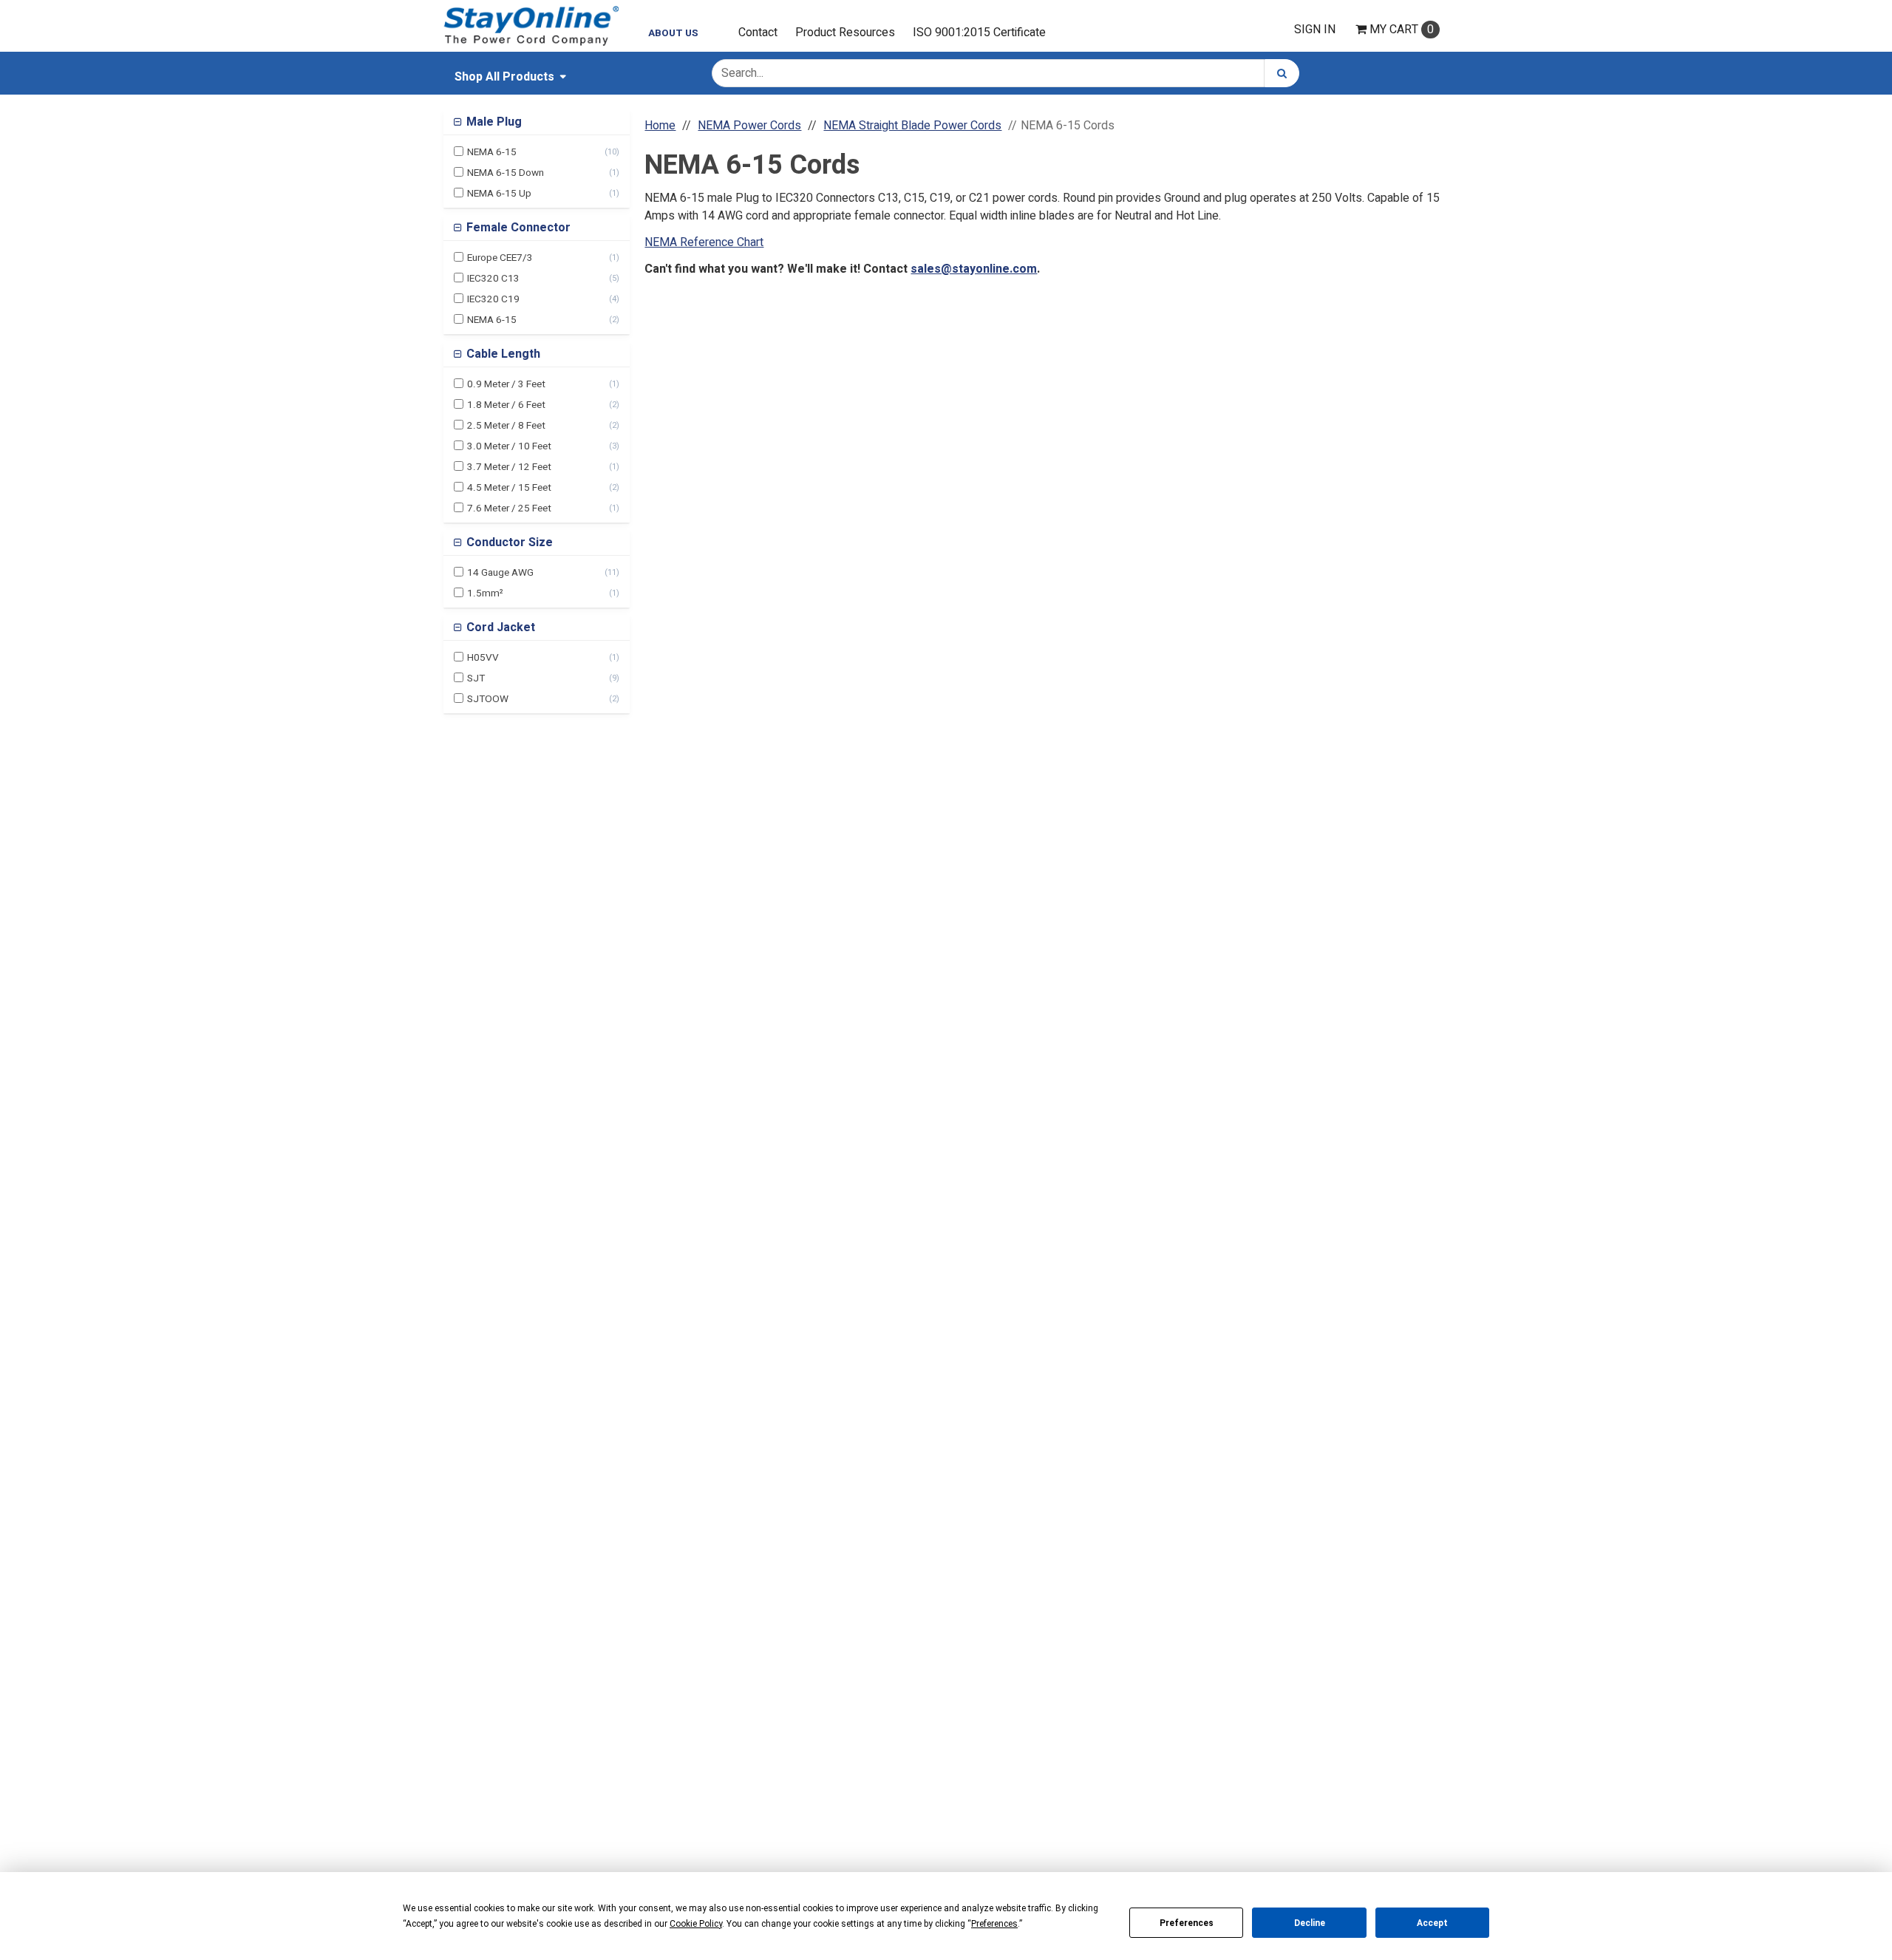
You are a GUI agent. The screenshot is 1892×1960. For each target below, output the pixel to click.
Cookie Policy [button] (696, 1924)
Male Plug (493, 122)
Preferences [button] (994, 1924)
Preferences (1187, 1923)
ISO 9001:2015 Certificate (979, 33)
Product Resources (845, 33)
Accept (1432, 1923)
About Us (673, 33)
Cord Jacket (499, 627)
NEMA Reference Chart (704, 242)
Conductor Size (508, 542)
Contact (758, 33)
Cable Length (502, 354)
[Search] (1282, 73)
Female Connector (517, 228)
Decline (1310, 1923)
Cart (1402, 30)
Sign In (1315, 30)
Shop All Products (504, 77)
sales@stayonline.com (974, 269)
